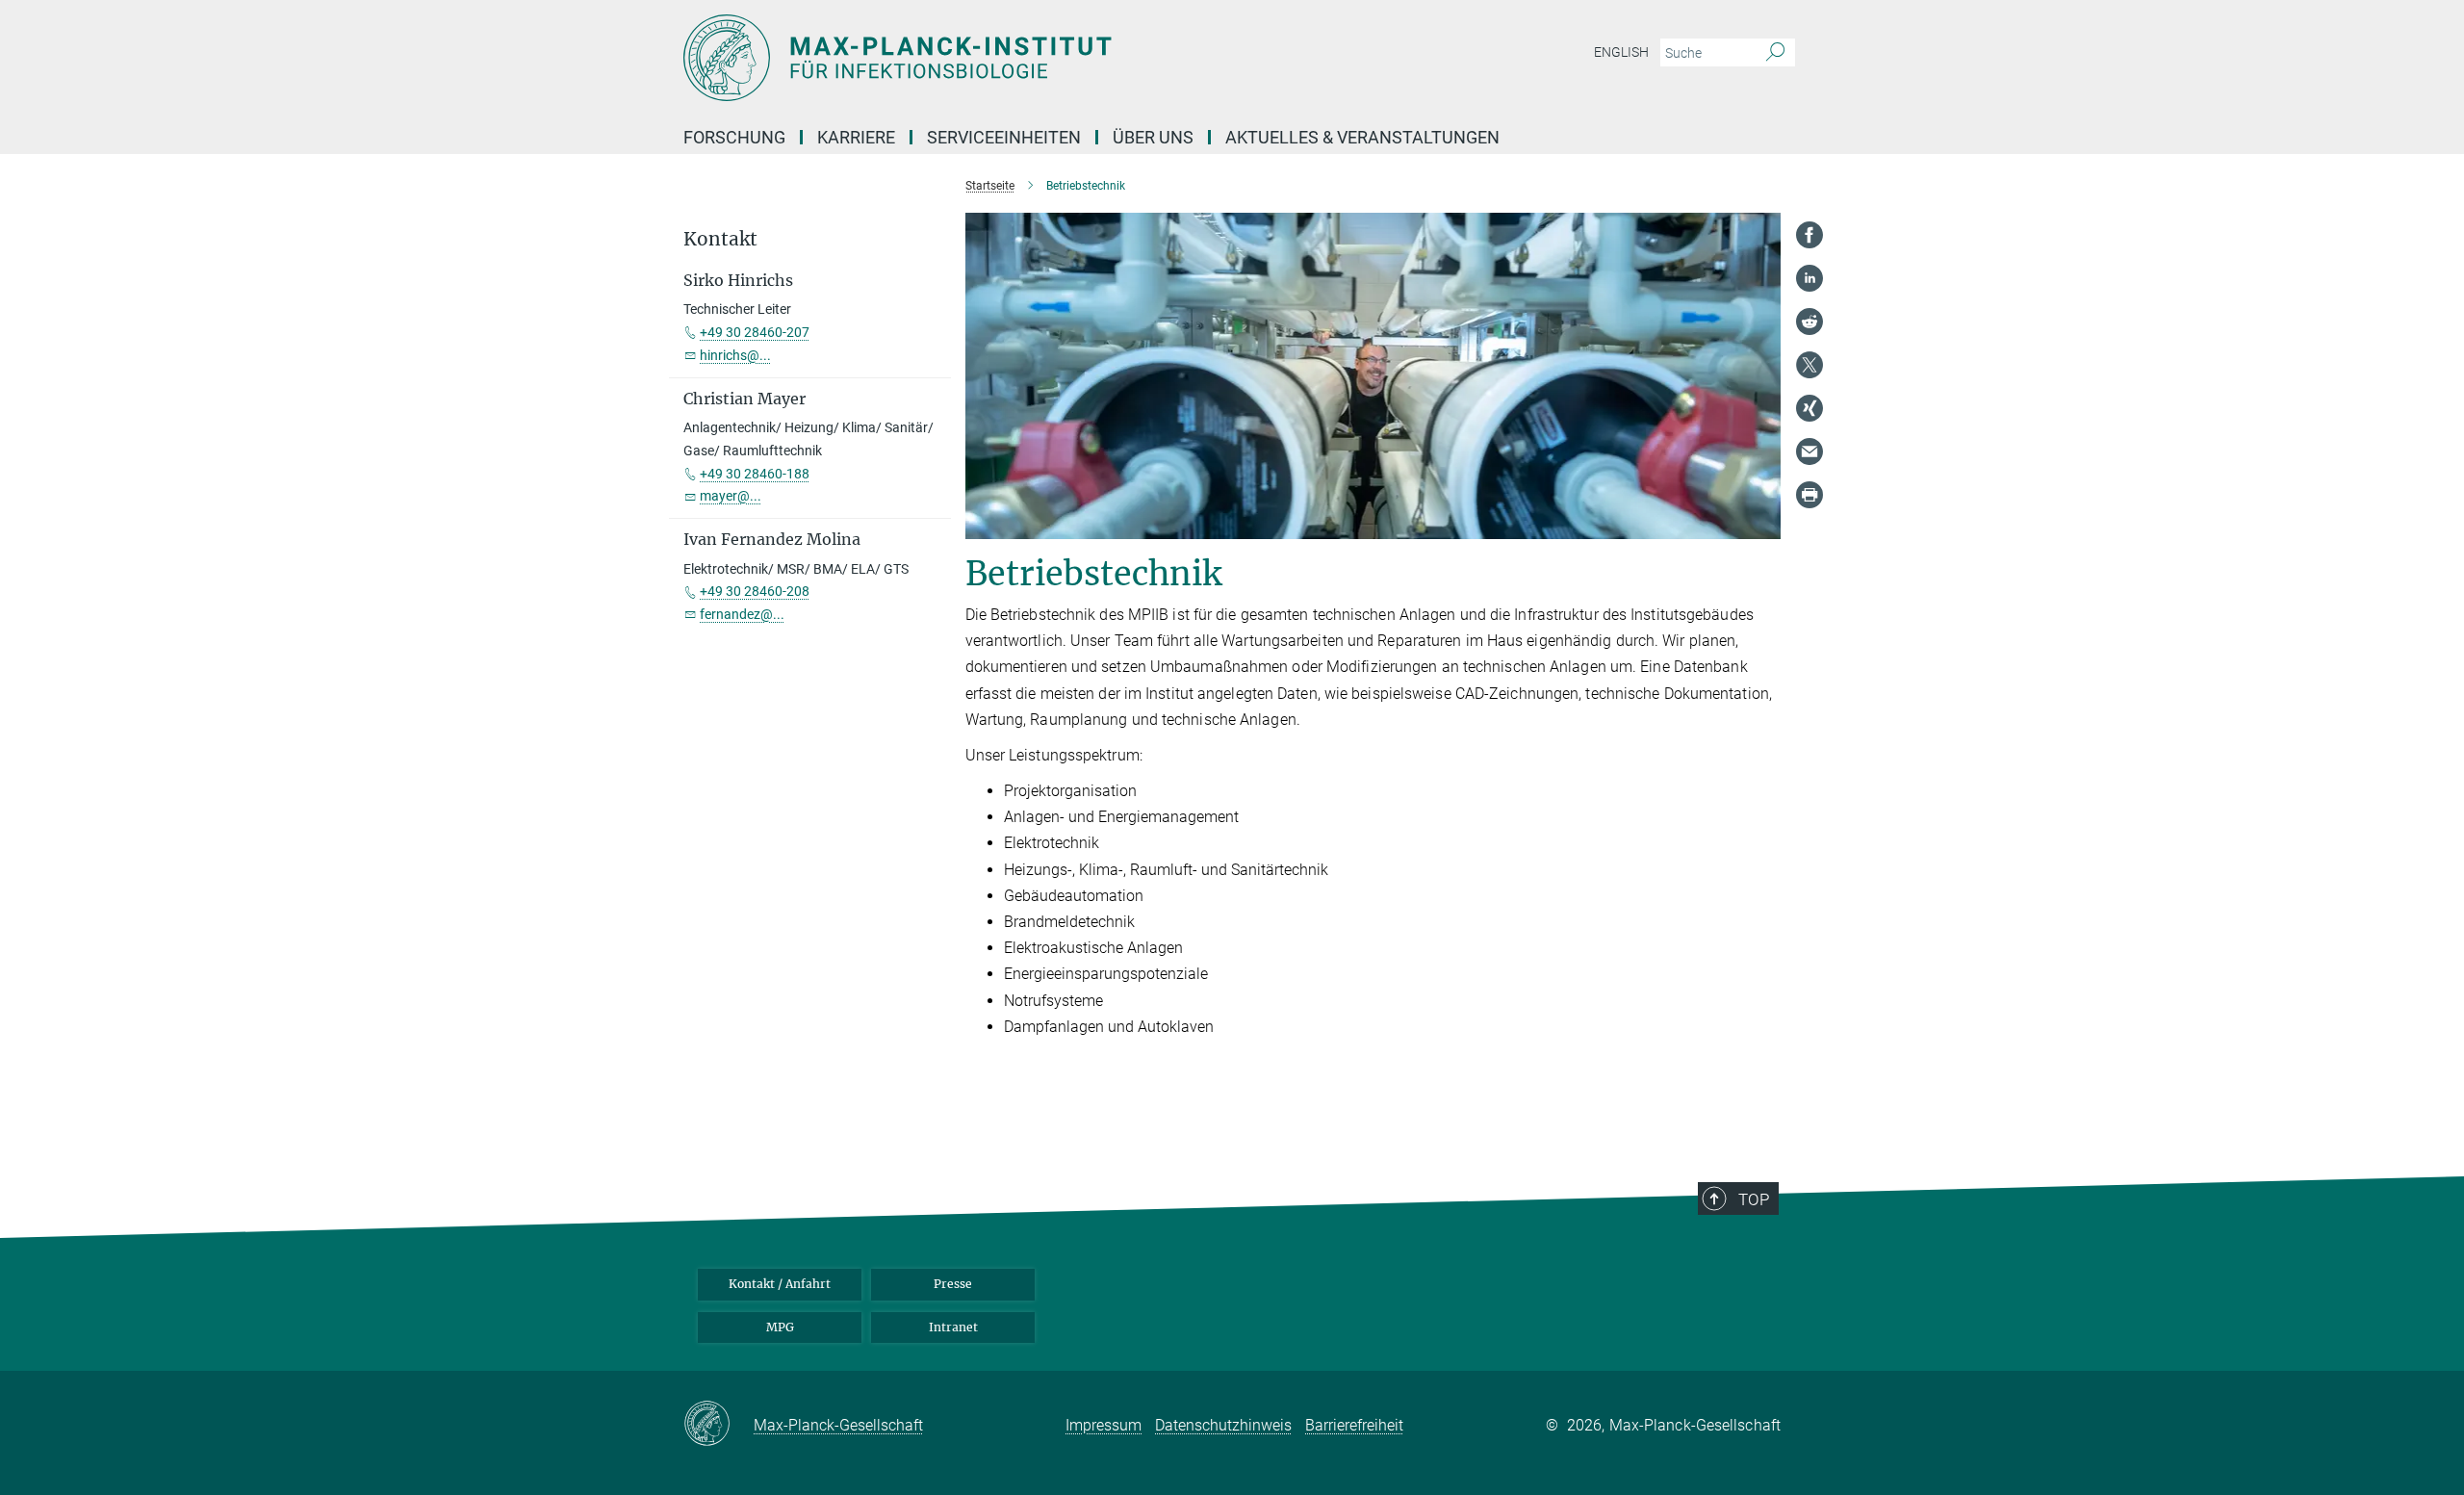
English (1621, 52)
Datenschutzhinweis (1223, 1425)
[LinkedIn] (1809, 278)
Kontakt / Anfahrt (780, 1284)
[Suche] (1775, 53)
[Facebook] (1809, 235)
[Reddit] (1809, 322)
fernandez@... (742, 614)
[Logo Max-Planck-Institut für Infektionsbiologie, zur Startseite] (1044, 58)
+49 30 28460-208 (755, 591)
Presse (953, 1284)
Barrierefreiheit (1354, 1425)
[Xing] (1809, 408)
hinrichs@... (735, 355)
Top (1754, 1199)
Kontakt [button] (720, 239)
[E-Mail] (1809, 451)
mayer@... (731, 496)
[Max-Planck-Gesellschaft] (719, 1425)
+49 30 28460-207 (755, 332)
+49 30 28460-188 (755, 474)
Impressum (1104, 1425)
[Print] (1809, 495)
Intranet (953, 1327)
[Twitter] (1809, 365)
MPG (780, 1327)
